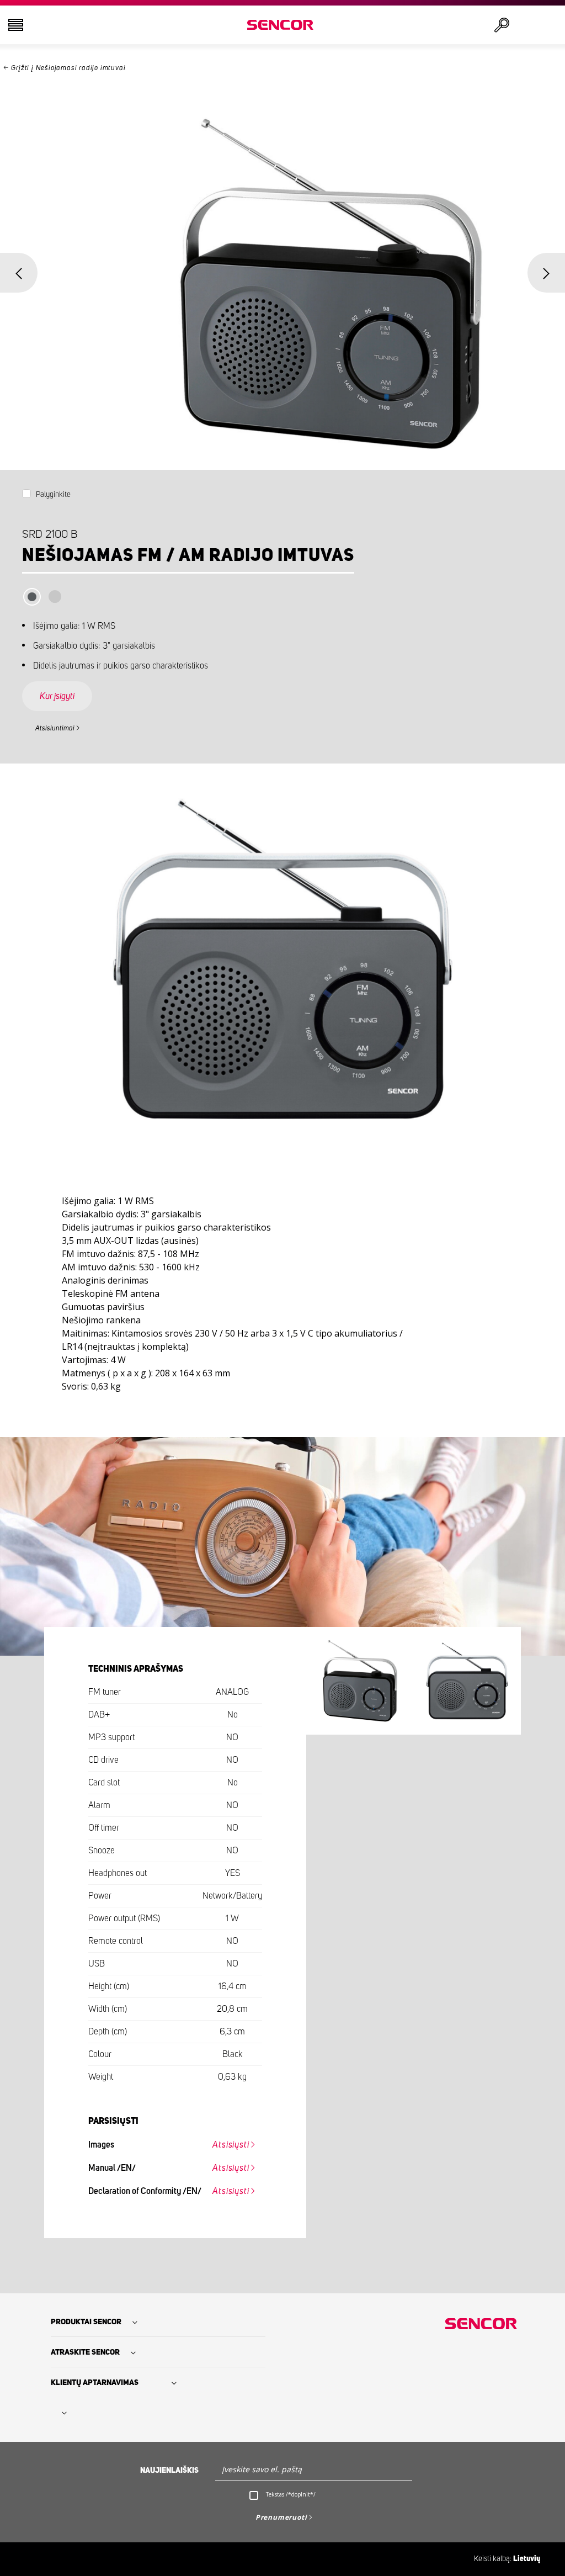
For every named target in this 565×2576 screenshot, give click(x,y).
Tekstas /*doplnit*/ (291, 2494)
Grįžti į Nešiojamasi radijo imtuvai (68, 68)
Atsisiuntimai (55, 728)
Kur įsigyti (57, 696)
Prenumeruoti (281, 2517)
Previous (19, 273)
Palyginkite (53, 495)
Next (546, 273)
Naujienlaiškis (169, 2471)
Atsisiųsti (231, 2145)
